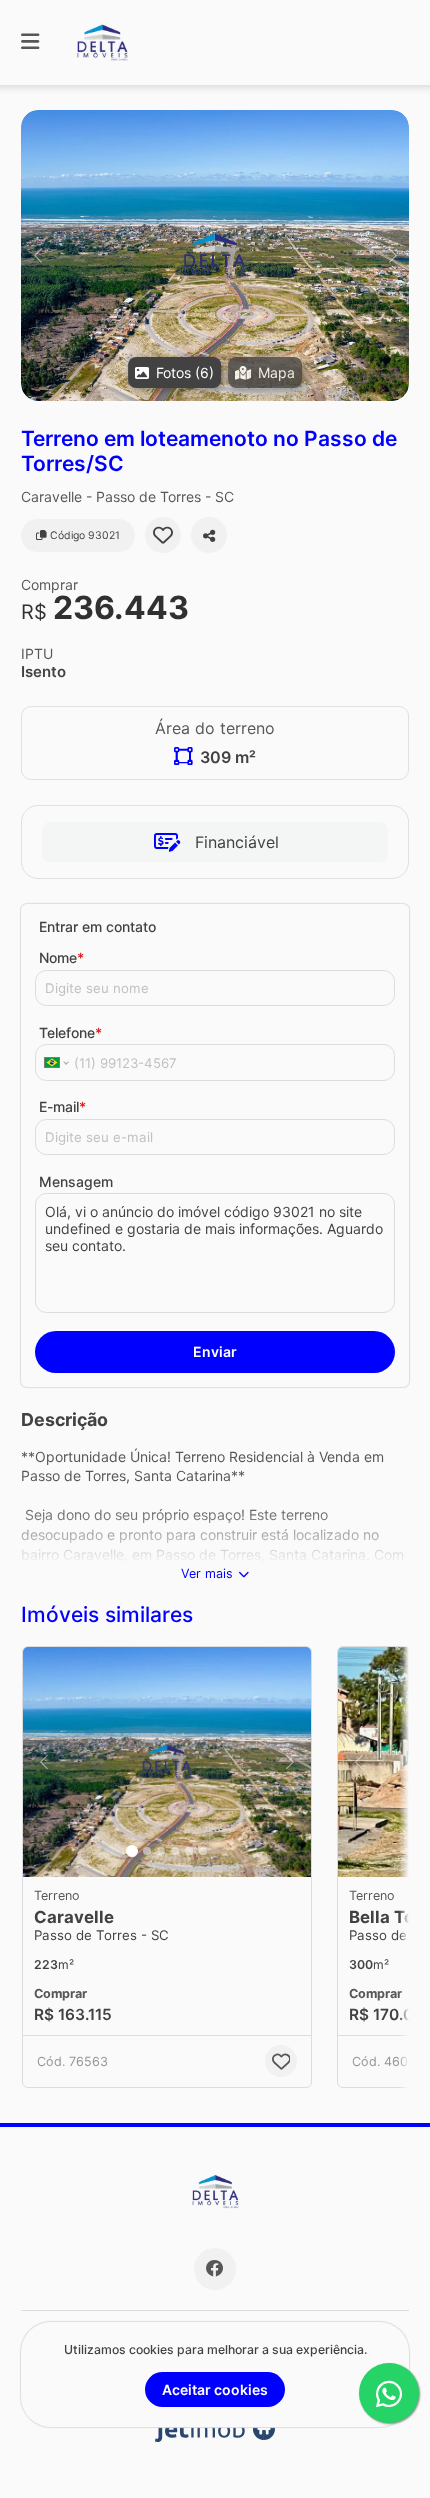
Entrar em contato (97, 926)
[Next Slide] (392, 255)
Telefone (70, 1032)
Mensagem (76, 1181)
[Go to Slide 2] (147, 1851)
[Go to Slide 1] (132, 1851)
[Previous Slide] (37, 255)
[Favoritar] (163, 535)
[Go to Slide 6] (203, 1851)
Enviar (215, 1351)
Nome (61, 957)
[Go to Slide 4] (175, 1851)
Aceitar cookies (215, 2389)
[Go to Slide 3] (161, 1851)
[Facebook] (215, 2269)
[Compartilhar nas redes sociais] (209, 535)
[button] (215, 255)
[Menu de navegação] (30, 42)
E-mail (62, 1106)
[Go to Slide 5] (189, 1851)
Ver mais (207, 1573)
